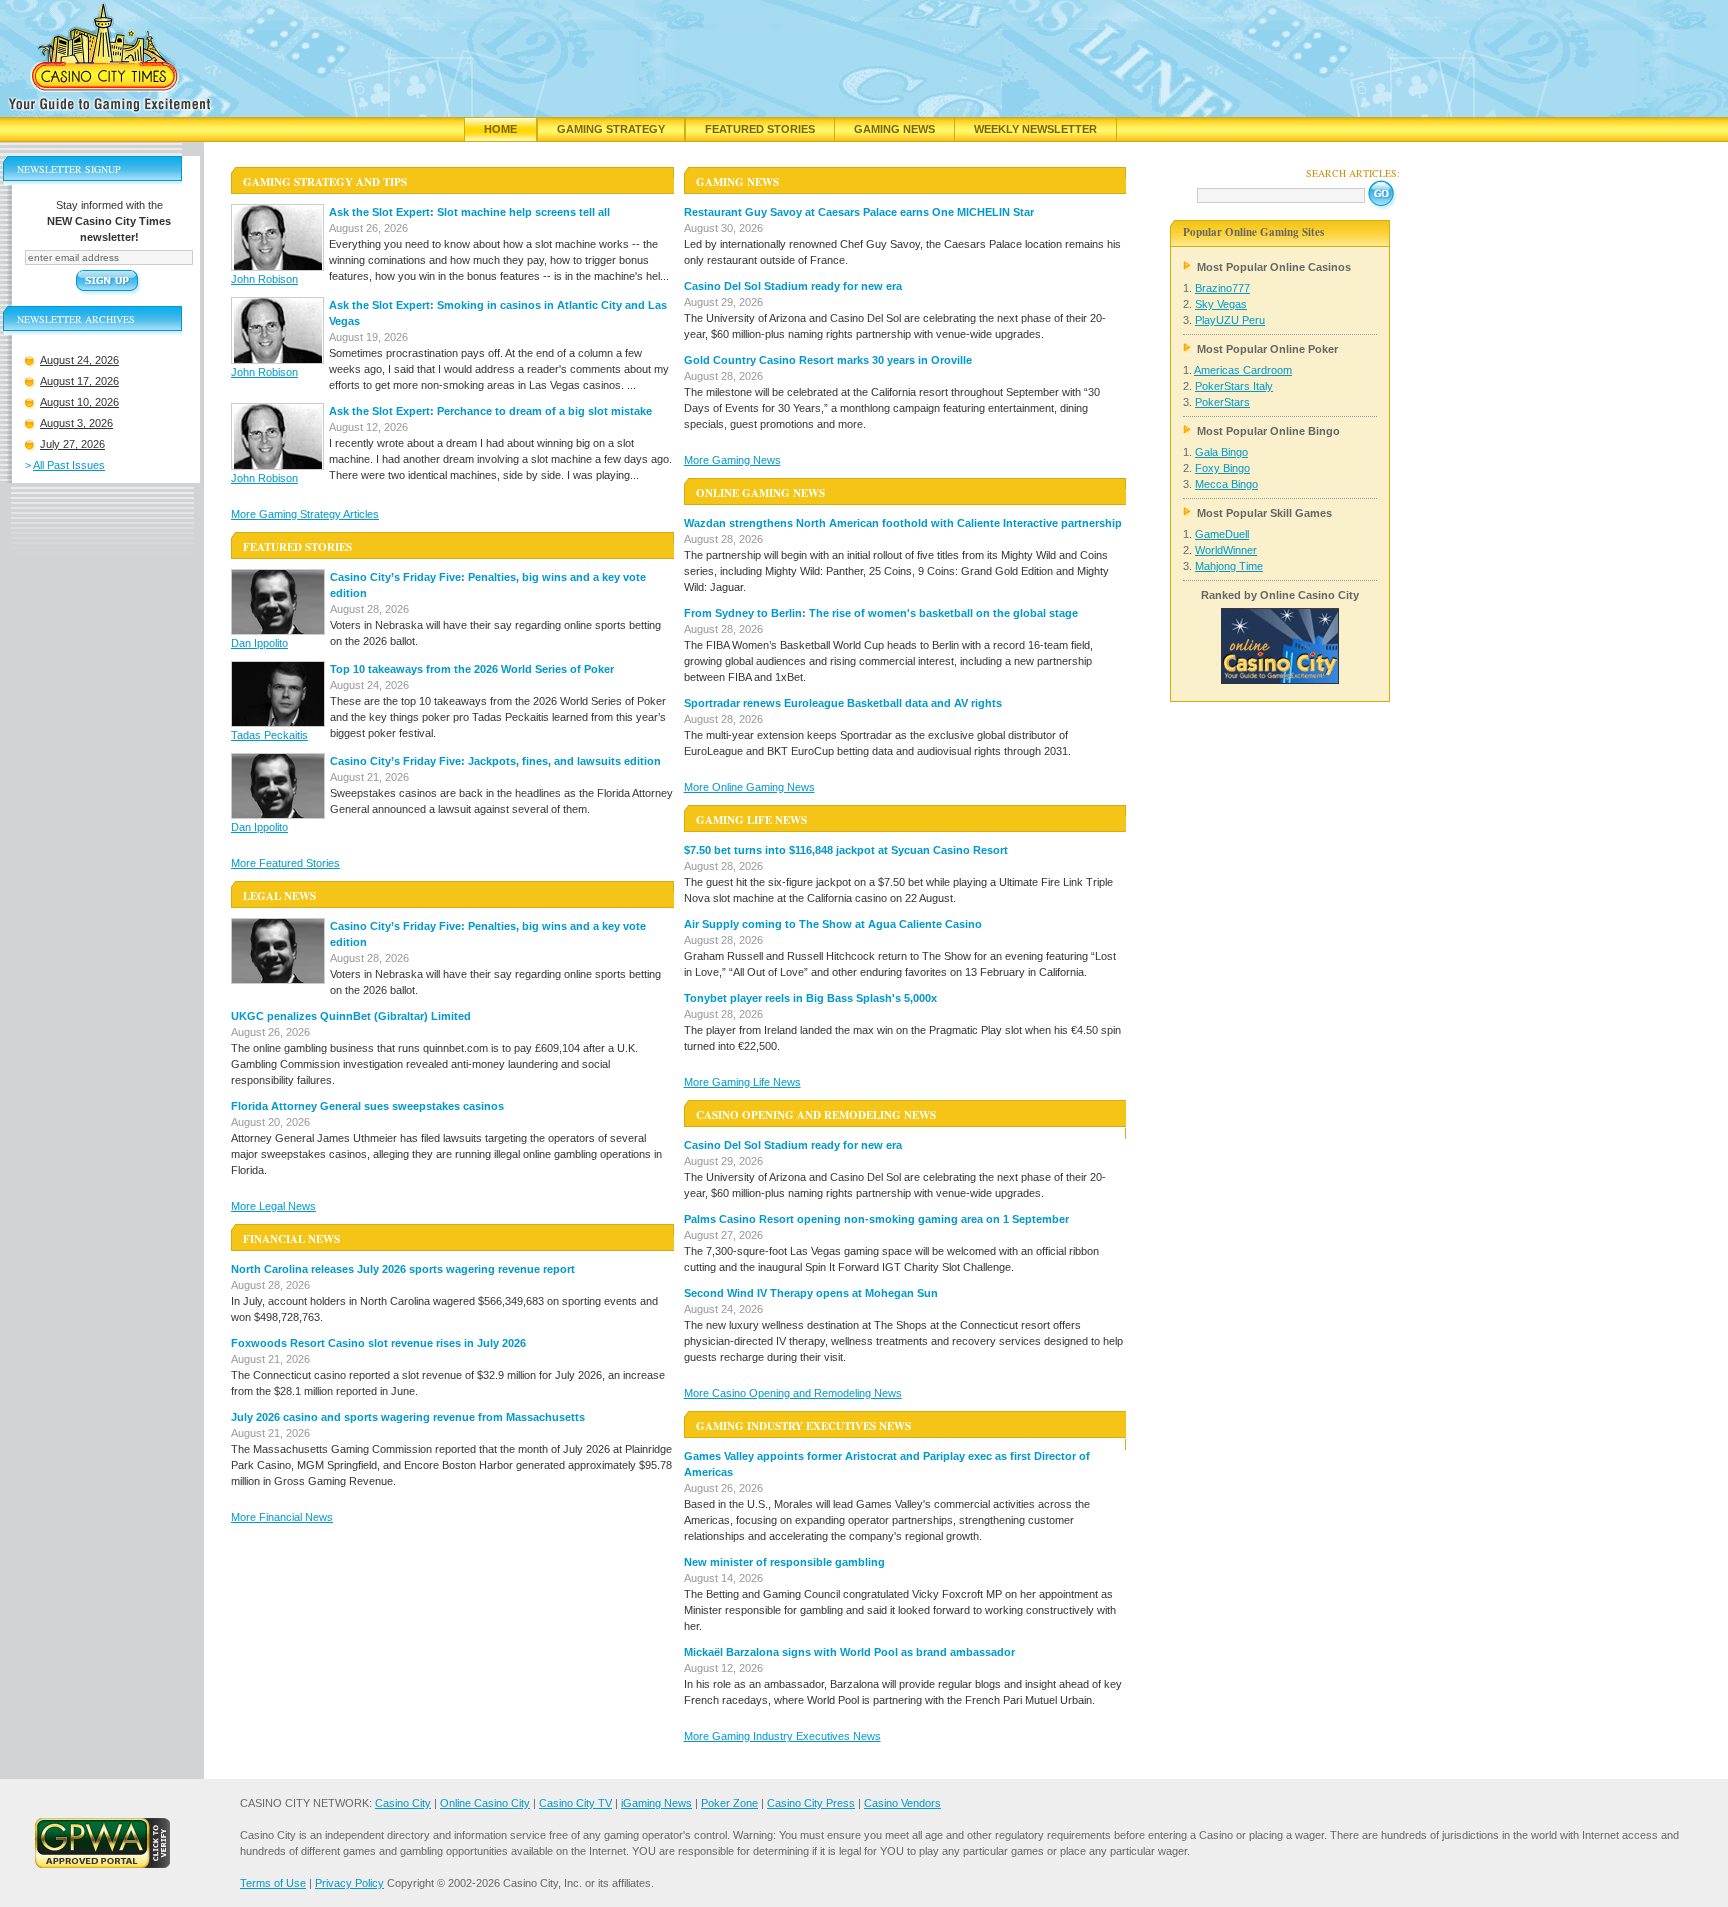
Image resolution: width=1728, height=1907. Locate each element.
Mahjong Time (1229, 566)
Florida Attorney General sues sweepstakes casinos (367, 1106)
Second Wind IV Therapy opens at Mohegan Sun (811, 1293)
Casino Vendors (902, 1803)
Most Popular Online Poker (1267, 349)
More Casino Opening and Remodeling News (793, 1393)
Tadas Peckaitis (269, 735)
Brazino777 (1222, 288)
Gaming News (894, 129)
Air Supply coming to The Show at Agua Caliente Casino (833, 924)
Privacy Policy (349, 1883)
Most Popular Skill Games (1264, 513)
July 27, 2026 (72, 444)
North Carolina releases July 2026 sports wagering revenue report (403, 1269)
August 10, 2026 (79, 402)
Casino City (403, 1803)
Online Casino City (485, 1803)
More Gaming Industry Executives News (782, 1736)
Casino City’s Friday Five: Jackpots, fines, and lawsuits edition (495, 761)
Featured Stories (760, 129)
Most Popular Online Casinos (1274, 267)
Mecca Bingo (1226, 484)
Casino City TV (575, 1803)
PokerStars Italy (1234, 386)
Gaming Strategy (611, 129)
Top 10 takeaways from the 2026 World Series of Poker (472, 669)
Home (500, 129)
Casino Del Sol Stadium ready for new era (793, 286)
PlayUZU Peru (1230, 320)
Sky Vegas (1221, 304)
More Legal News (273, 1206)
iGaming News (656, 1803)
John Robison (264, 279)
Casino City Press (811, 1803)
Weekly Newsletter (1035, 129)
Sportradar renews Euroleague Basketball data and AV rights (843, 703)
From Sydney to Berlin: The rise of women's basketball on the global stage (881, 613)
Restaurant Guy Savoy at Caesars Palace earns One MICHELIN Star (859, 212)
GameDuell (1222, 534)
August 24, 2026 (79, 360)
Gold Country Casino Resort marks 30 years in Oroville (828, 360)
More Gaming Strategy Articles (305, 514)
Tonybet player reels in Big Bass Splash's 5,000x (810, 998)
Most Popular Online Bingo (1268, 431)
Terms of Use (273, 1883)
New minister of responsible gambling (784, 1562)
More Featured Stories (285, 863)
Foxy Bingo (1222, 468)
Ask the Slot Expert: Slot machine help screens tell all (469, 212)
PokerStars (1222, 402)
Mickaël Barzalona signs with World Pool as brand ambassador (849, 1652)
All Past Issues (69, 465)
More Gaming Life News (742, 1082)
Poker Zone (729, 1803)
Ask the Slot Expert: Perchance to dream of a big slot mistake (490, 411)
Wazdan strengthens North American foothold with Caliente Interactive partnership (903, 523)
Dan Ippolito (259, 643)
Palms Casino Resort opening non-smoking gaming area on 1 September (876, 1219)
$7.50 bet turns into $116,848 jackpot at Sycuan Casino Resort (846, 850)
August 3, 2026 (76, 423)
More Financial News (282, 1517)
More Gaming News (732, 460)
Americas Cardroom (1243, 370)
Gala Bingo (1221, 452)
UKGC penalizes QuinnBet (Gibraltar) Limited (351, 1016)
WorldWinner (1226, 550)
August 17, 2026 (79, 381)
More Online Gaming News (749, 787)
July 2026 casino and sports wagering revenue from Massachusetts (408, 1417)
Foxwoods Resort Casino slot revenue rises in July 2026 (378, 1343)
